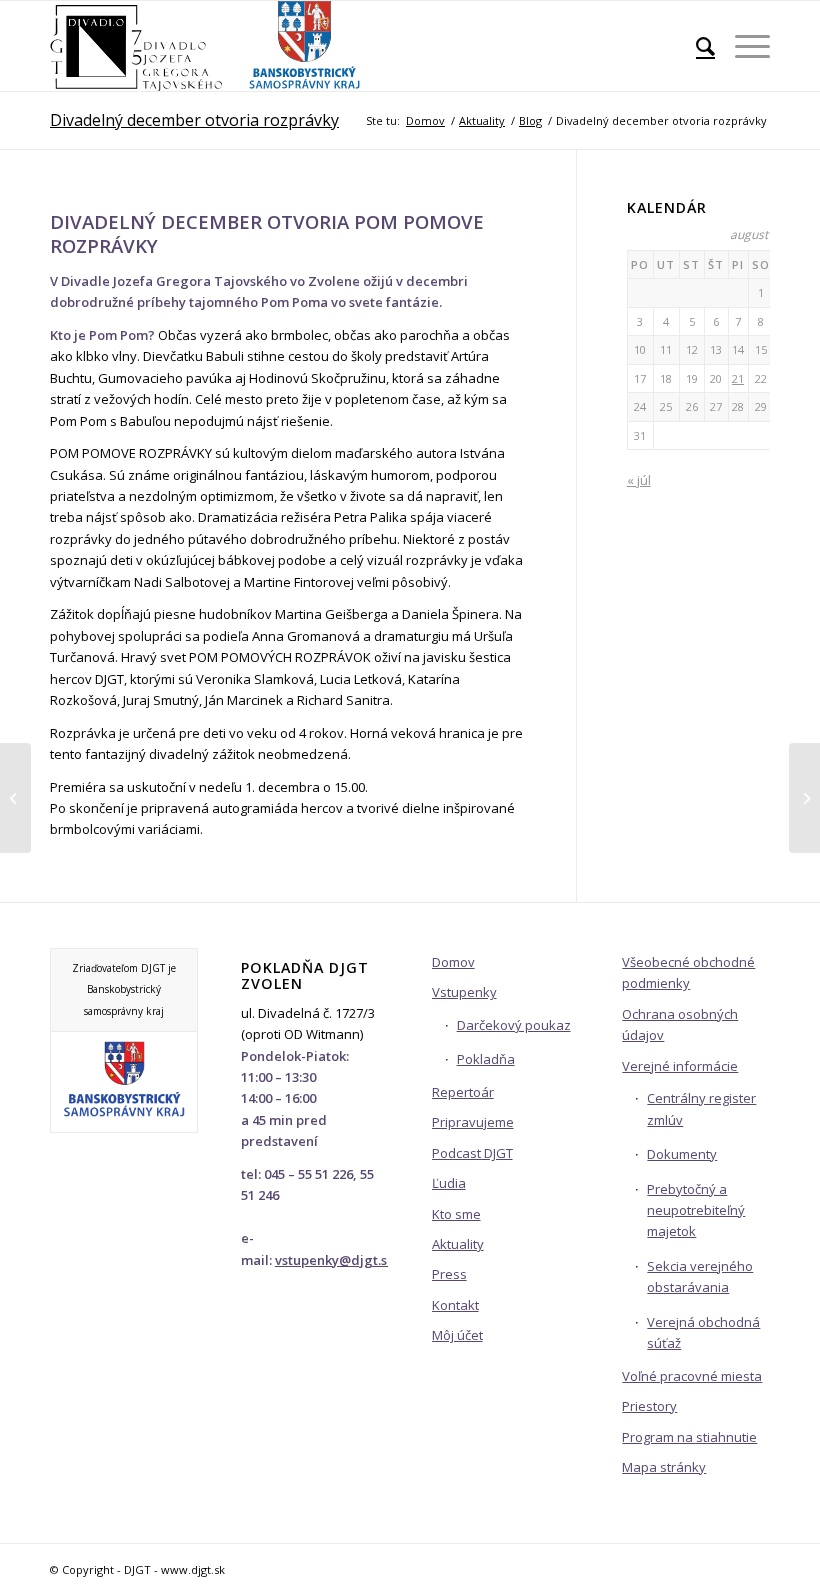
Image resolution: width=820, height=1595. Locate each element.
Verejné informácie (680, 1066)
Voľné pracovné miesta (692, 1376)
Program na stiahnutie (689, 1437)
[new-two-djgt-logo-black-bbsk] (206, 46)
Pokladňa (486, 1059)
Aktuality (458, 1244)
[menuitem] (695, 46)
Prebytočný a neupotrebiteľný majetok (696, 1210)
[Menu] (742, 46)
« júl (639, 480)
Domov (453, 962)
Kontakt (455, 1305)
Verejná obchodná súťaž (703, 1332)
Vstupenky (464, 992)
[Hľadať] (695, 46)
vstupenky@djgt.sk (334, 1260)
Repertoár (463, 1092)
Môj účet (457, 1335)
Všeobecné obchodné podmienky (688, 972)
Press (449, 1274)
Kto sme (456, 1214)
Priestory (649, 1406)
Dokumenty (682, 1154)
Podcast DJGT (472, 1153)
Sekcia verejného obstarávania (700, 1276)
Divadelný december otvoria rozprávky (194, 120)
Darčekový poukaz (514, 1025)
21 (738, 378)
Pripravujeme (473, 1122)
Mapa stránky (664, 1467)
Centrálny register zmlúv (701, 1108)
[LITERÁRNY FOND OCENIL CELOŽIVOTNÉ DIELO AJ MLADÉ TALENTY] (804, 798)
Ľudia (449, 1183)
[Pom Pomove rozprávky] (15, 798)
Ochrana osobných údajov (680, 1024)
